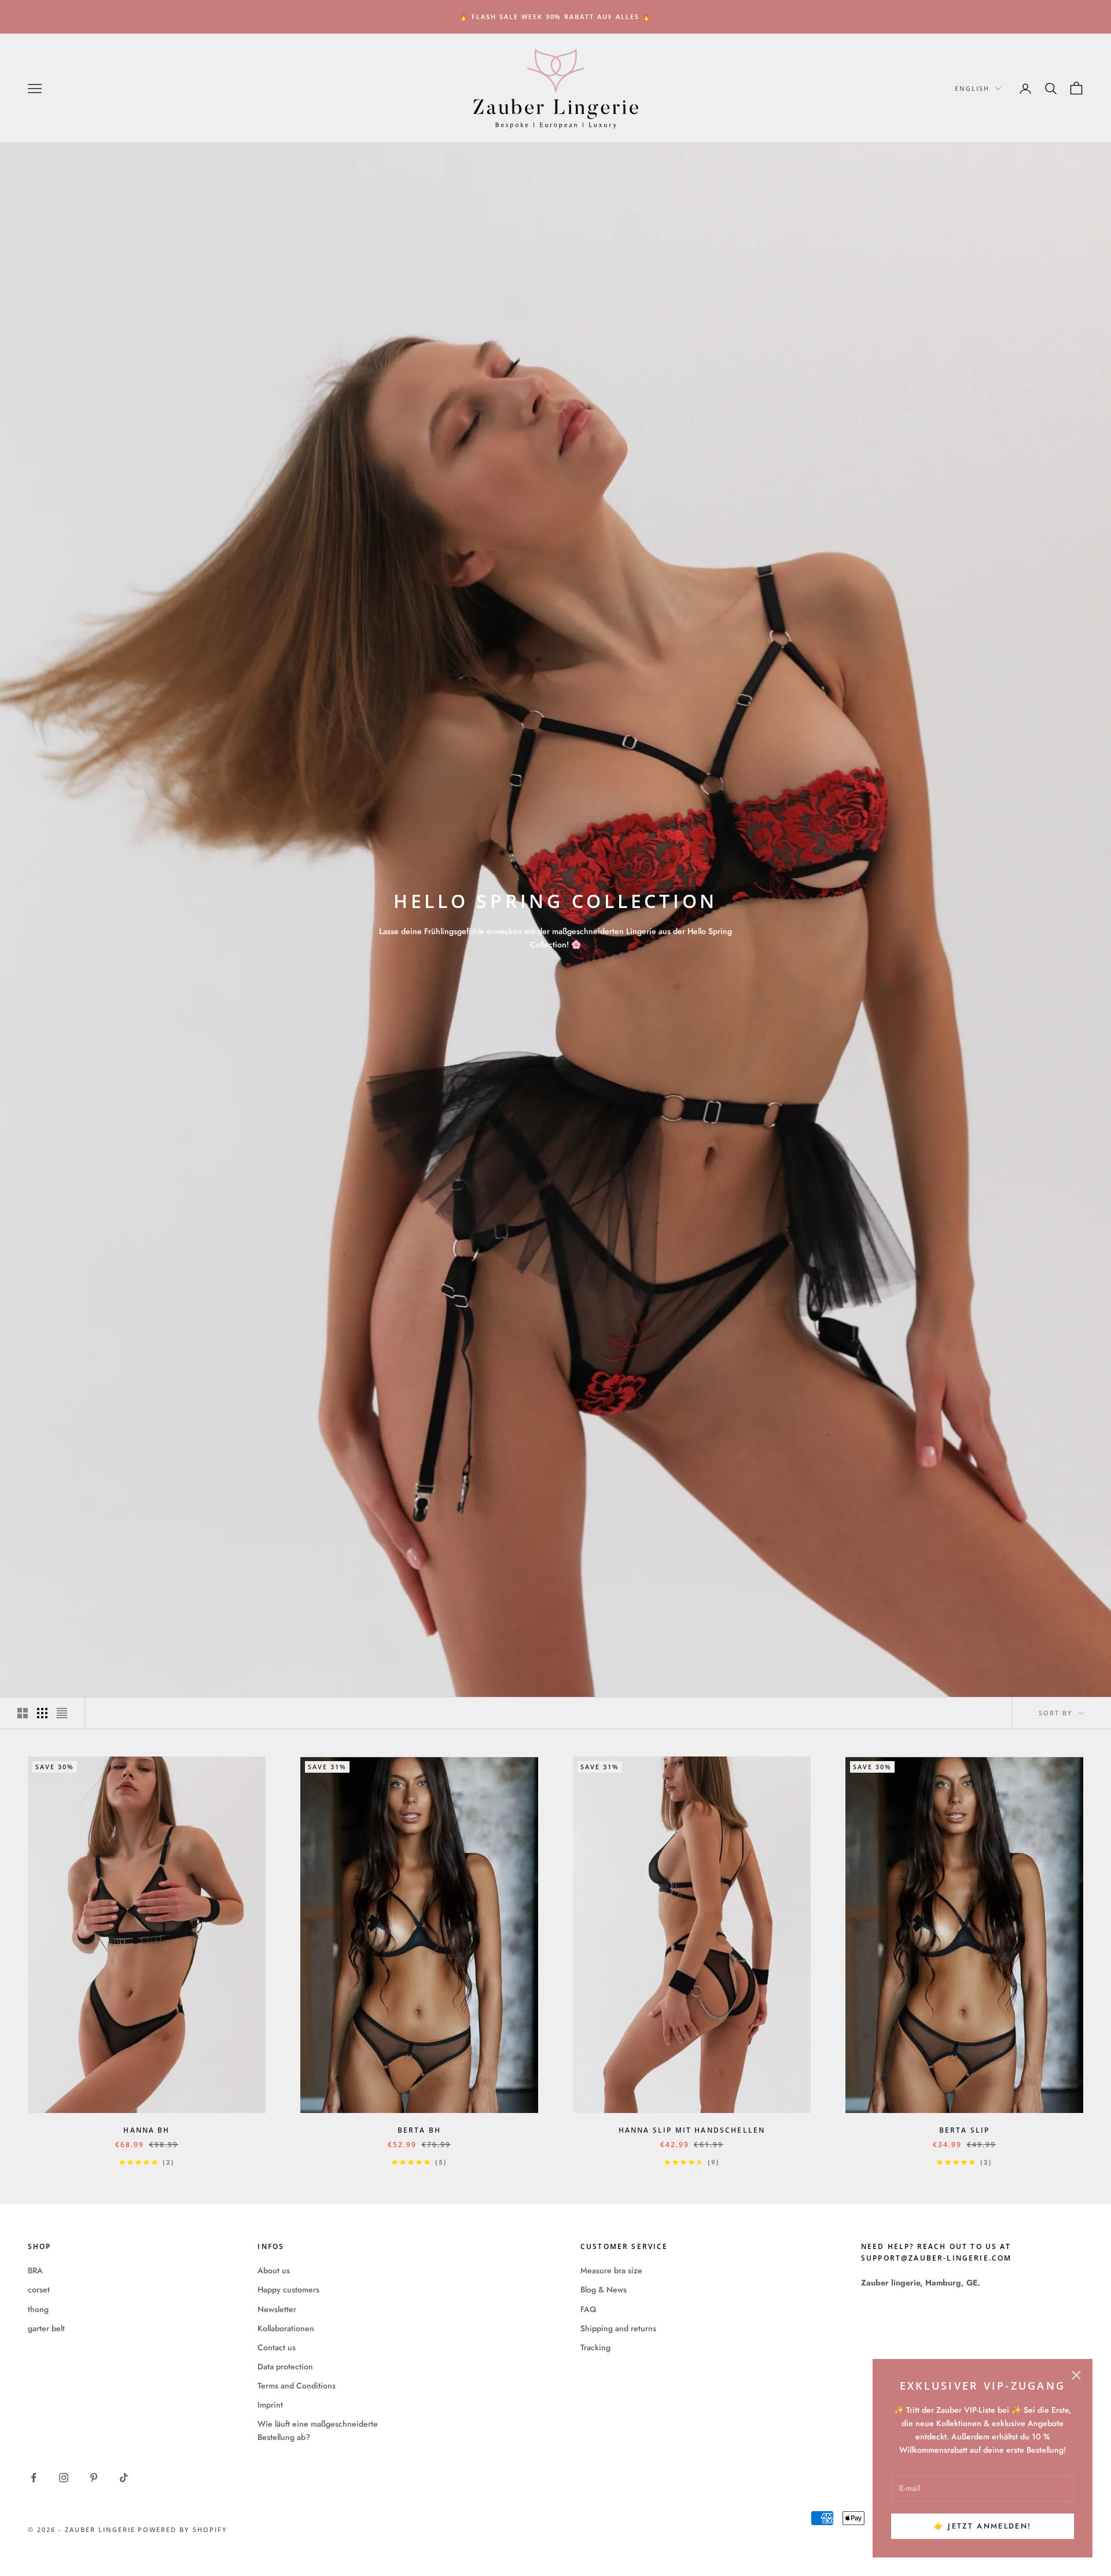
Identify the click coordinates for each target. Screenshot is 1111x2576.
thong (38, 2309)
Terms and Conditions (297, 2386)
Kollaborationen (286, 2328)
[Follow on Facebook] (34, 2478)
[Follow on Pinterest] (94, 2478)
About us (274, 2270)
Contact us (277, 2347)
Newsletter (277, 2309)
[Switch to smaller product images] (42, 1713)
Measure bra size (611, 2270)
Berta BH (419, 2130)
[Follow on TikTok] (124, 2478)
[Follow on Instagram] (64, 2478)
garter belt (46, 2328)
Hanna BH (146, 2130)
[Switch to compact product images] (62, 1713)
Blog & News (604, 2290)
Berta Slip (965, 2130)
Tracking (595, 2347)
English (972, 88)
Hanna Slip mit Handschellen (692, 2130)
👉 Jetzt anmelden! (983, 2526)
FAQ (588, 2309)
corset (39, 2290)
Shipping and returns (618, 2328)
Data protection (285, 2366)
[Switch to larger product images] (23, 1713)
